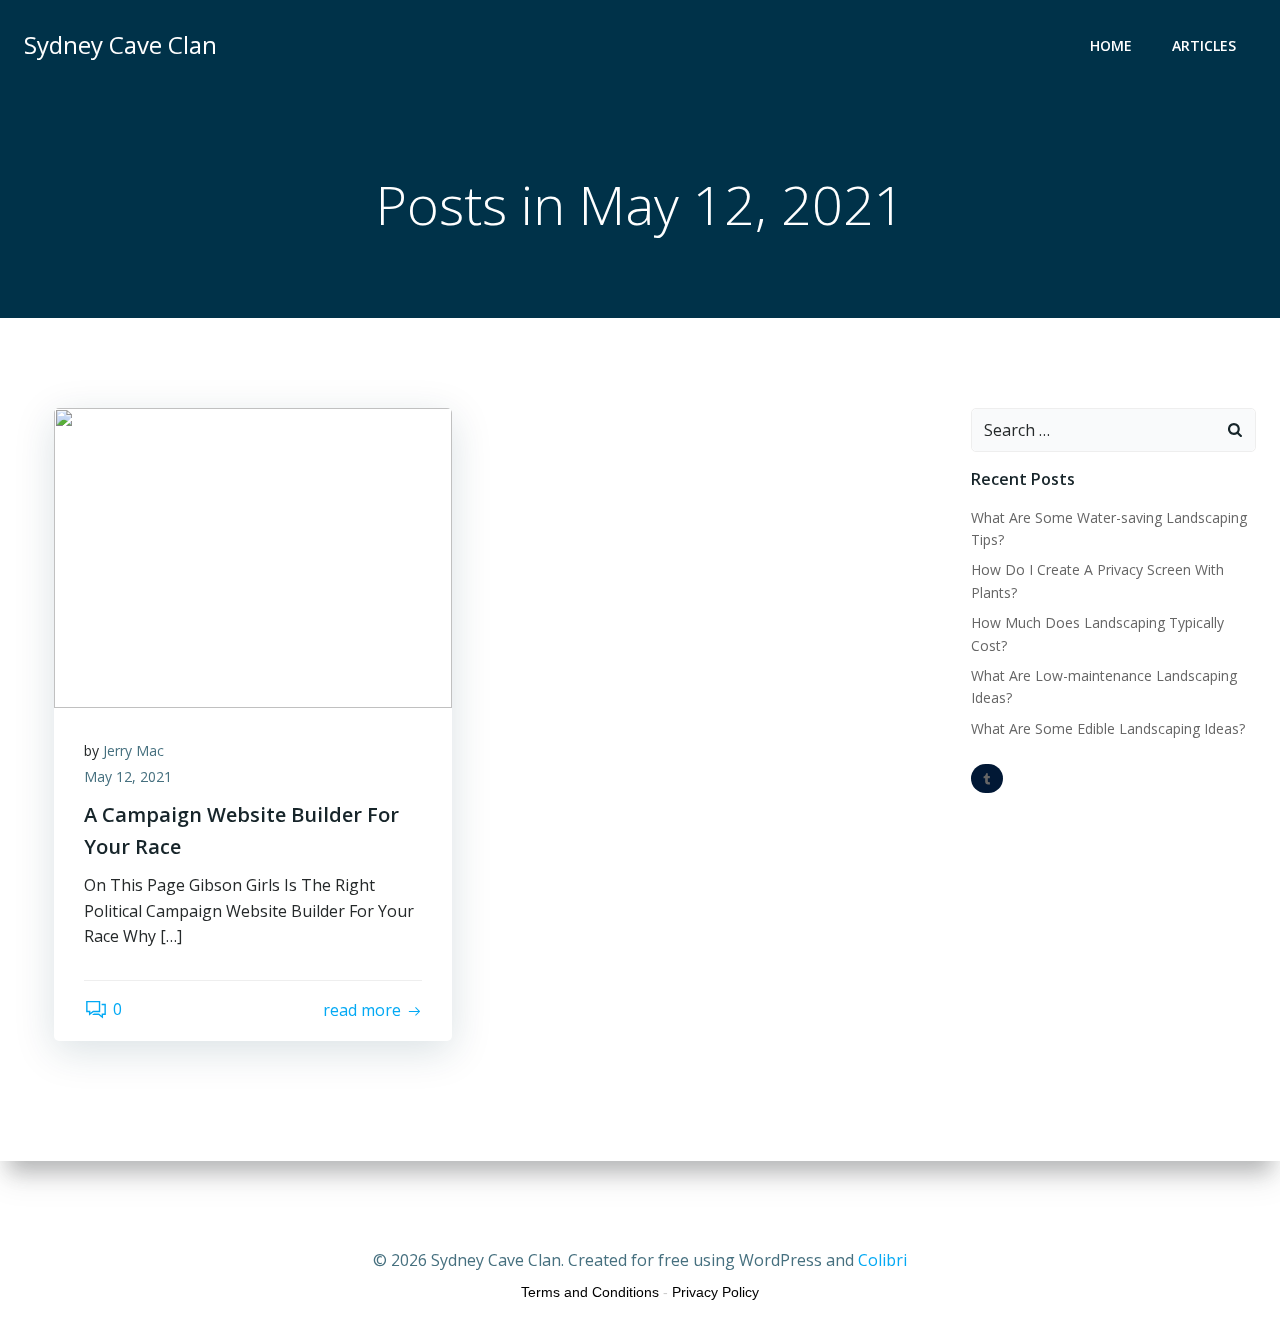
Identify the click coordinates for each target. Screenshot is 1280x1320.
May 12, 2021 (128, 776)
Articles (1204, 45)
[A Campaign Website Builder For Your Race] (253, 556)
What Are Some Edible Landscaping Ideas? (1108, 728)
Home (1111, 45)
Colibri (882, 1260)
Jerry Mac (133, 750)
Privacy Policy (715, 1292)
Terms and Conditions (590, 1292)
